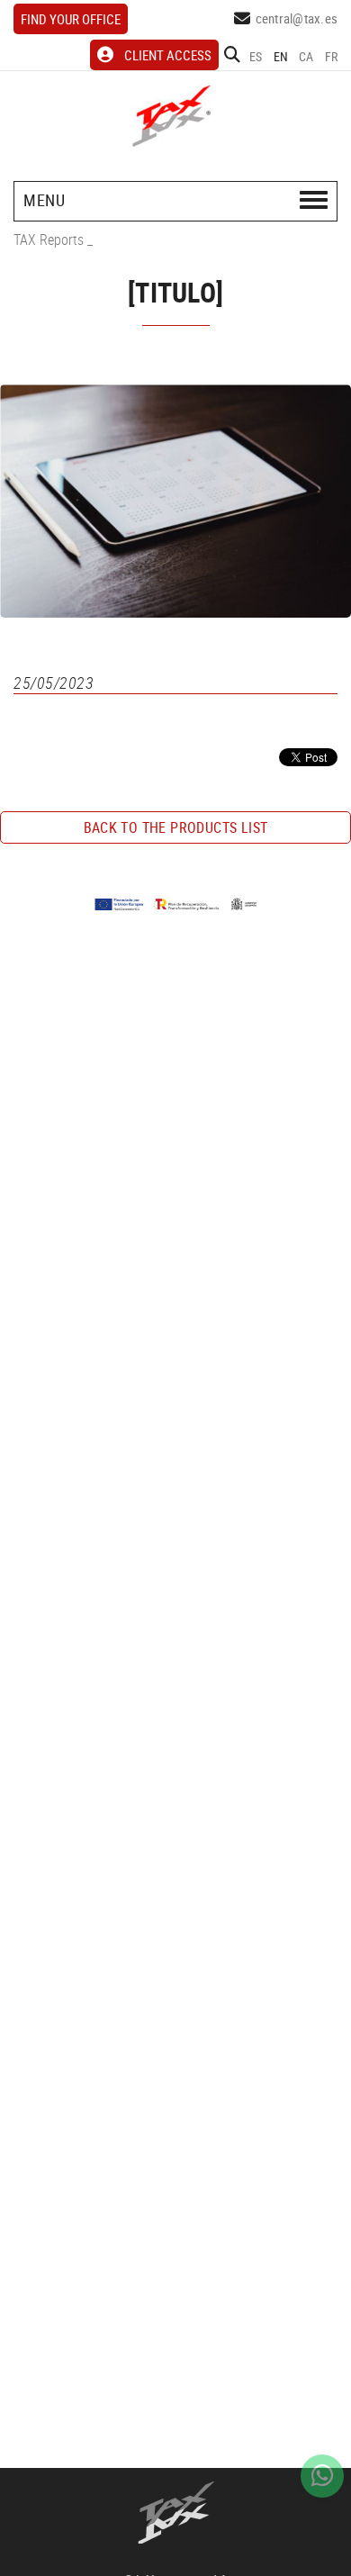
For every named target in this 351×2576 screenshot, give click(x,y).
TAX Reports (49, 240)
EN (281, 56)
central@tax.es (297, 18)
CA (306, 56)
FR (332, 56)
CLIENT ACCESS (168, 55)
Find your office (71, 19)
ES (256, 56)
